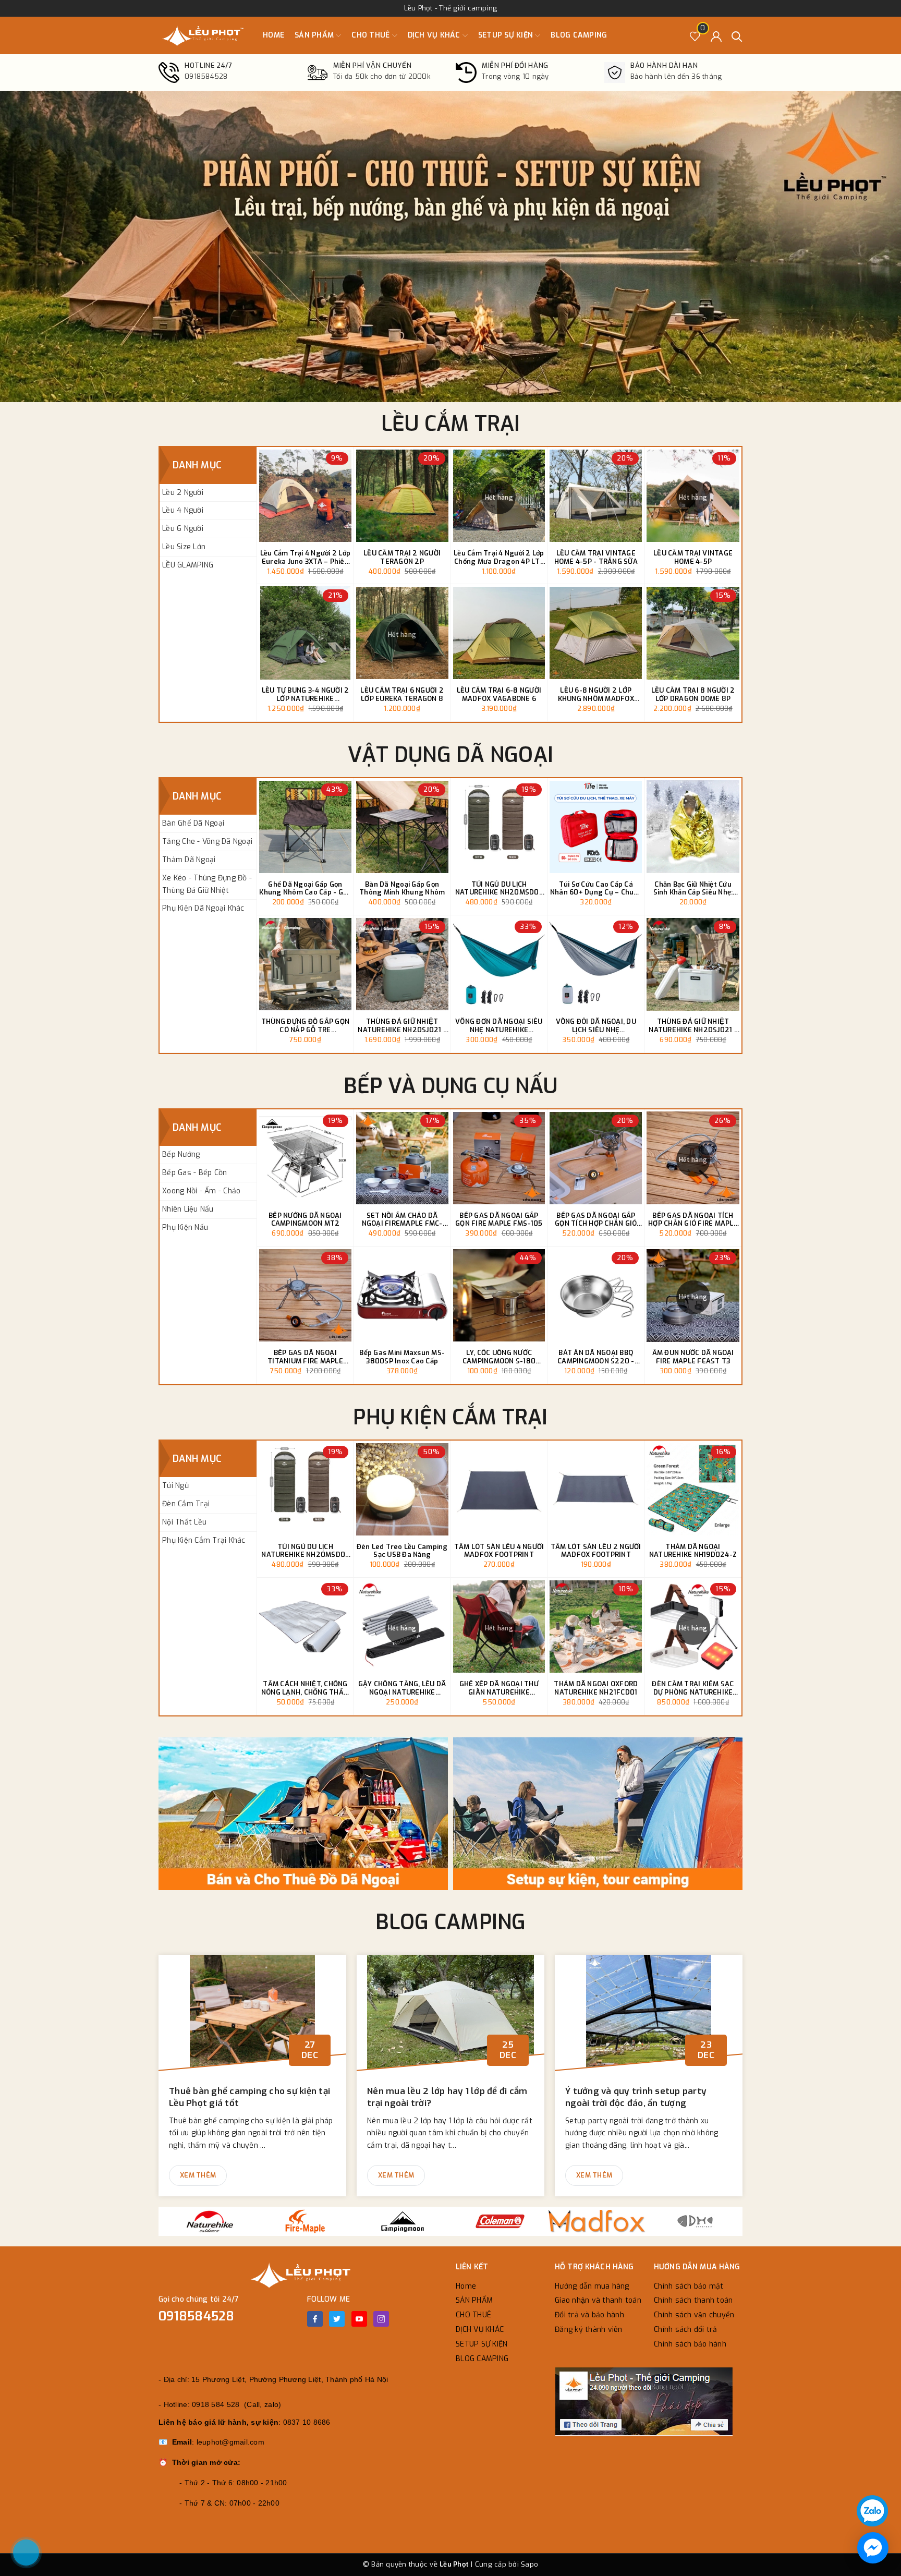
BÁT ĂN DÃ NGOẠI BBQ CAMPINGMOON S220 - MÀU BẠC (596, 1357)
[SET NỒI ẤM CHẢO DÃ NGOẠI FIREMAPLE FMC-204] (402, 1158)
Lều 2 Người (183, 493)
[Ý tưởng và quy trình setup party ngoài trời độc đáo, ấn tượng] (649, 2017)
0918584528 (197, 2316)
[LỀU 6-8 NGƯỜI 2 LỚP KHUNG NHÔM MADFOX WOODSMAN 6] (596, 633)
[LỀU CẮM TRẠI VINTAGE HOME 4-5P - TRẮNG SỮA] (596, 496)
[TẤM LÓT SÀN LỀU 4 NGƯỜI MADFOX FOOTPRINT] (499, 1489)
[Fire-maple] (305, 2221)
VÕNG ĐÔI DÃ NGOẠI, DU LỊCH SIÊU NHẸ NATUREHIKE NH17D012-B (596, 1026)
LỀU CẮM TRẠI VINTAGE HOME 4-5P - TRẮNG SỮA (596, 557)
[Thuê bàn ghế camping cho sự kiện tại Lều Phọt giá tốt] (252, 2017)
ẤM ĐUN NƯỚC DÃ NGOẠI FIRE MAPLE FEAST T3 (693, 1357)
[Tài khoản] (716, 36)
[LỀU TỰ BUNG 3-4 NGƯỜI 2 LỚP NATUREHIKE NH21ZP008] (305, 633)
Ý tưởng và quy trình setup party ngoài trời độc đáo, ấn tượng (636, 2097)
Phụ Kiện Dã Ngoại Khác (203, 908)
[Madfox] (597, 2221)
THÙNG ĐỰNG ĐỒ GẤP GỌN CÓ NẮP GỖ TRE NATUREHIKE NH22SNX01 (305, 1026)
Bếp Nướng (181, 1154)
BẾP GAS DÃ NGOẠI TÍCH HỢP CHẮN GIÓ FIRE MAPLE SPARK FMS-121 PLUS (693, 1220)
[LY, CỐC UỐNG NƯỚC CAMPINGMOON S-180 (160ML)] (499, 1295)
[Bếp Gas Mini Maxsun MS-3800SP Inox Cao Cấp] (402, 1295)
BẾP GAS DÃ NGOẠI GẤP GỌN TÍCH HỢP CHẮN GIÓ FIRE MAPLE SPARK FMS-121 (596, 1220)
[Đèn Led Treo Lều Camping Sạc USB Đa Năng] (402, 1489)
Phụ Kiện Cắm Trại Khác (204, 1540)
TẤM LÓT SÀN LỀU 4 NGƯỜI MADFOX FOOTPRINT (499, 1551)
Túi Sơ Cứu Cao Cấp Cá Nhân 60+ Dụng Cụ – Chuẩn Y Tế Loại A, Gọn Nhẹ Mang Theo (596, 888)
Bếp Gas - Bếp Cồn (194, 1173)
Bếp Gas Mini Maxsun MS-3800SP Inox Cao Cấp (402, 1357)
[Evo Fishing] (695, 2221)
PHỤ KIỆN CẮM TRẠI (450, 1417)
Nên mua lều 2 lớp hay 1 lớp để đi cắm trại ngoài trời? (447, 2097)
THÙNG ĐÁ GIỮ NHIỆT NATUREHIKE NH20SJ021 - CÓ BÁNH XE (402, 1026)
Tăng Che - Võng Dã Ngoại (207, 842)
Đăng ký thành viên (589, 2330)
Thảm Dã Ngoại (189, 860)
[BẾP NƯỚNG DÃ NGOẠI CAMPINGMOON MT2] (305, 1158)
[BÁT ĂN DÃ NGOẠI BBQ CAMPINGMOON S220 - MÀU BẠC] (596, 1295)
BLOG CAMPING (579, 35)
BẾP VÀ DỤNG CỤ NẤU (451, 1086)
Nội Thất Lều (184, 1522)
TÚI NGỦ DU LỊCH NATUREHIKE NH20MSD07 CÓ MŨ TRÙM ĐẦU (499, 888)
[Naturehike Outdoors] (207, 2221)
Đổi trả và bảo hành (589, 2315)
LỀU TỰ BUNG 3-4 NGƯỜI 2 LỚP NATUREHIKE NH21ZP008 (306, 694)
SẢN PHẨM (315, 35)
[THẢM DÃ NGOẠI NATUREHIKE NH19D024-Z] (693, 1489)
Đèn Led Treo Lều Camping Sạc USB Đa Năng (402, 1551)
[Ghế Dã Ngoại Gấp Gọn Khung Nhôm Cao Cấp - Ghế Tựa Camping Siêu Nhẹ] (305, 827)
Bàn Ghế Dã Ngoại (193, 823)
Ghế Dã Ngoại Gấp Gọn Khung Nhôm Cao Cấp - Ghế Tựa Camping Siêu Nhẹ (305, 888)
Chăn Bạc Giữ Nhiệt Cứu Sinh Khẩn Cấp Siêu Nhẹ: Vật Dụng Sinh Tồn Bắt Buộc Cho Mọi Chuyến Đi (693, 888)
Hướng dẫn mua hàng (592, 2286)
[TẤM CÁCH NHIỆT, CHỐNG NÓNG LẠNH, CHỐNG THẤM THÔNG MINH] (305, 1626)
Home (273, 35)
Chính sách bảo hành (690, 2344)
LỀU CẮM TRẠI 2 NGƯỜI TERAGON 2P (402, 557)
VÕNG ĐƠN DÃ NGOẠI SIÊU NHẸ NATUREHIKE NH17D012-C (499, 1026)
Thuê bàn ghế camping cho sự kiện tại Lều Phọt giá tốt (249, 2097)
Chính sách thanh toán (693, 2300)
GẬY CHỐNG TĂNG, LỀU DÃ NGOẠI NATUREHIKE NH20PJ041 (402, 1688)
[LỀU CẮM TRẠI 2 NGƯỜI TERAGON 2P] (402, 496)
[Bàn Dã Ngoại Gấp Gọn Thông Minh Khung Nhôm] (402, 827)
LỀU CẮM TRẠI (451, 424)
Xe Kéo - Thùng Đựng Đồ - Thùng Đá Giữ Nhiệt (207, 884)
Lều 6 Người (183, 529)
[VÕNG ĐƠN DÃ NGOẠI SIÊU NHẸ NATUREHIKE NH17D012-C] (499, 964)
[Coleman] (500, 2221)
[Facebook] (315, 2319)
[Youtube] (359, 2319)
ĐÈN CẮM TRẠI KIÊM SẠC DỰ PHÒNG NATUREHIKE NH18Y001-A (693, 1688)
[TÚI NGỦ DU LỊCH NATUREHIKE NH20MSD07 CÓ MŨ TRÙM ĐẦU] (499, 827)
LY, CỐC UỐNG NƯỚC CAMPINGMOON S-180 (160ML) (499, 1357)
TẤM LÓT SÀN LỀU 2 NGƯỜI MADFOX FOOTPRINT (596, 1551)
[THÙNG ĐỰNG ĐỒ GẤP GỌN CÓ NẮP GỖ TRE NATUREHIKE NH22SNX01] (305, 964)
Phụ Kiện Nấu (185, 1227)
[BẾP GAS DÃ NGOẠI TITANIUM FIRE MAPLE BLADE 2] (305, 1295)
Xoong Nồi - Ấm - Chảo (201, 1191)
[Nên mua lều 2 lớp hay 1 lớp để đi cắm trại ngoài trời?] (451, 2017)
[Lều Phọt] (203, 35)
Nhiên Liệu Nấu (188, 1209)
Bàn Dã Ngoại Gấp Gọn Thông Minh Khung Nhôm (402, 888)
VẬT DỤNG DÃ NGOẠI (451, 755)
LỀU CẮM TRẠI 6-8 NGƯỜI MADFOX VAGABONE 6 (499, 694)
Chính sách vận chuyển (694, 2315)
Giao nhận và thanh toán (598, 2300)
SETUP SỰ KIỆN (507, 35)
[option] (451, 246)
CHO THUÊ (372, 35)
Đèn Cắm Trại (186, 1504)
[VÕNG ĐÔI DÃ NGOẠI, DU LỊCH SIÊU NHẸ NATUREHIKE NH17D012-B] (596, 964)
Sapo (529, 2564)
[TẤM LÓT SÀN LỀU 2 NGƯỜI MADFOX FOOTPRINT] (596, 1489)
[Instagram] (381, 2319)
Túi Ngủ (175, 1486)
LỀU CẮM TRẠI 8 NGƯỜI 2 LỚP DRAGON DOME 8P (693, 694)
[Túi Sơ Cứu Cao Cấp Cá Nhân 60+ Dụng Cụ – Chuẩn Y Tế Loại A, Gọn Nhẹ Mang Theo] (596, 827)
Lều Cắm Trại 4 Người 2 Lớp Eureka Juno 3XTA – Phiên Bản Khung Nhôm (306, 557)
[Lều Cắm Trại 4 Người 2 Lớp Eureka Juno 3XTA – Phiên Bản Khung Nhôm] (305, 496)
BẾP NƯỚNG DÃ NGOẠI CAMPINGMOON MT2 (305, 1220)
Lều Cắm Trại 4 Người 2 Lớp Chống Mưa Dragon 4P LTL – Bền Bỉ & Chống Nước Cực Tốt (499, 557)
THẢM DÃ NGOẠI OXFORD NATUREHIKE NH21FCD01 (596, 1688)
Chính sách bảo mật (689, 2286)
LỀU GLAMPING (188, 565)
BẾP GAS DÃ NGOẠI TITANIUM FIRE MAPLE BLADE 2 (305, 1357)
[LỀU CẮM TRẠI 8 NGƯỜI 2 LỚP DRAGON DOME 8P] (693, 633)
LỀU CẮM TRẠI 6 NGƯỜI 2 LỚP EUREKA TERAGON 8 (402, 694)
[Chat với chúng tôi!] (873, 2548)
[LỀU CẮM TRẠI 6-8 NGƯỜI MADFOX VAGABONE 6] (499, 633)
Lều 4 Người (183, 510)
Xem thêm (198, 2175)
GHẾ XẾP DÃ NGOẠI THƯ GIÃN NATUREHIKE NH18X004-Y (499, 1688)
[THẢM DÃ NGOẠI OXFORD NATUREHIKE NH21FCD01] (596, 1626)
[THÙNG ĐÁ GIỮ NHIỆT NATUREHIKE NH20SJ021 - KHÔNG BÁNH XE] (693, 964)
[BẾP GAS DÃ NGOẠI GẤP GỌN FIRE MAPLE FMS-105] (499, 1158)
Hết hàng (499, 498)
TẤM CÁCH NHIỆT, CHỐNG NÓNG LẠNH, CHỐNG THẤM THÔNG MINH (305, 1688)
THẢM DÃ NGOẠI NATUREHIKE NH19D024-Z (693, 1551)
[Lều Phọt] (305, 1814)
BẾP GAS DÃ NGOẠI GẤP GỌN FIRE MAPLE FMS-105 (499, 1220)
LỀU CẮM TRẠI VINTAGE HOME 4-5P (693, 557)
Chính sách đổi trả (686, 2330)
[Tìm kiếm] (737, 36)
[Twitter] (337, 2319)
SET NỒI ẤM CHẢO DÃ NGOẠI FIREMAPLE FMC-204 (402, 1220)
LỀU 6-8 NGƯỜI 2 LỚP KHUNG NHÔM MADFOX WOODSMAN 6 (596, 694)
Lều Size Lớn (184, 547)
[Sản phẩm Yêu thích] (695, 36)
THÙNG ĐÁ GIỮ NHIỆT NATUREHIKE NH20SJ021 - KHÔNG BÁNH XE (693, 1026)
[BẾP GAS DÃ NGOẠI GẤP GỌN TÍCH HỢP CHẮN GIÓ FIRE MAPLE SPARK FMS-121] (596, 1158)
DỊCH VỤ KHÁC (435, 35)
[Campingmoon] (402, 2221)
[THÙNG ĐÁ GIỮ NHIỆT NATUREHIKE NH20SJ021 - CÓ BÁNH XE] (402, 964)
